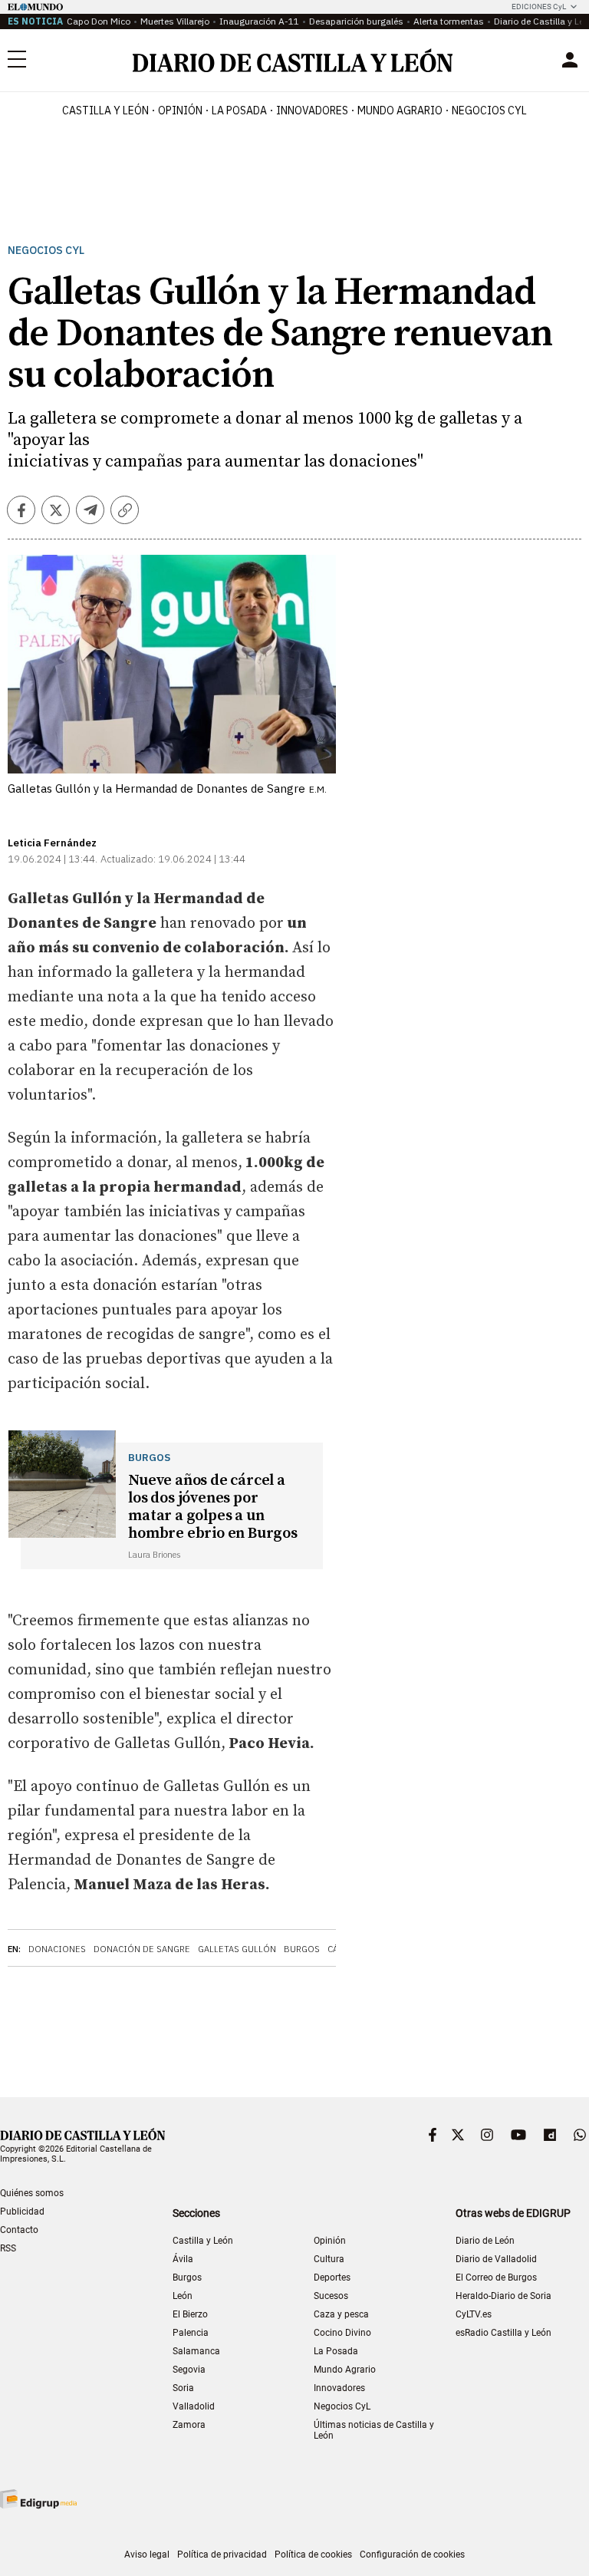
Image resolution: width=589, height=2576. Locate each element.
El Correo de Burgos (496, 2278)
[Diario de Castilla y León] (292, 60)
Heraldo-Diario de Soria (503, 2296)
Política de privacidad (222, 2555)
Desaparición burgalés (356, 21)
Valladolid (194, 2406)
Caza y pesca (341, 2314)
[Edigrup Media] (38, 2499)
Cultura (329, 2259)
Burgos (302, 1949)
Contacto (19, 2230)
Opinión (180, 110)
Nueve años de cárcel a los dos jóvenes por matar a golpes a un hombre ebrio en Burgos (213, 1507)
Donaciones (57, 1949)
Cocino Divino (342, 2333)
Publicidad (22, 2212)
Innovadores (312, 110)
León (183, 2296)
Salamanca (196, 2351)
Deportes (332, 2278)
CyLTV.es (474, 2314)
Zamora (189, 2425)
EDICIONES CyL (539, 7)
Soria (183, 2388)
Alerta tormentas (449, 21)
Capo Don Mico (99, 21)
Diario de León (485, 2241)
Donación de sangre (142, 1949)
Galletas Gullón (237, 1949)
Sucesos (331, 2296)
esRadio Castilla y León (503, 2333)
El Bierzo (190, 2314)
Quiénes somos (32, 2193)
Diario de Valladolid (496, 2259)
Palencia (191, 2333)
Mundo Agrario (400, 110)
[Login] (570, 60)
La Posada (239, 110)
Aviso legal (147, 2555)
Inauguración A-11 (259, 21)
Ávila (183, 2259)
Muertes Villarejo (175, 21)
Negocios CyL (489, 110)
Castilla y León (105, 110)
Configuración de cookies (412, 2555)
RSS (8, 2248)
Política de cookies (313, 2555)
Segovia (189, 2370)
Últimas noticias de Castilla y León (374, 2430)
